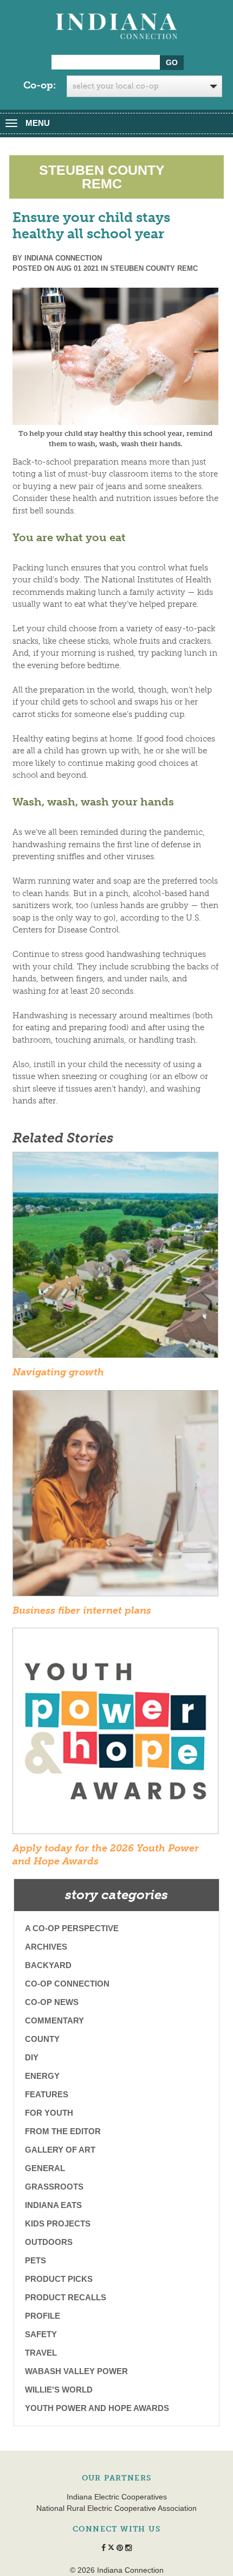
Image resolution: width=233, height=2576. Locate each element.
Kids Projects (58, 2223)
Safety (41, 2334)
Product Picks (59, 2279)
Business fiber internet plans (82, 1610)
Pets (35, 2260)
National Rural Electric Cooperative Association (116, 2508)
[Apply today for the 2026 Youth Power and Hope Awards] (115, 1735)
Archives (46, 1947)
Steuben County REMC (154, 268)
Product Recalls (66, 2297)
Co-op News (52, 2002)
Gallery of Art (60, 2150)
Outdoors (49, 2242)
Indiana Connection (63, 258)
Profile (43, 2316)
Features (47, 2094)
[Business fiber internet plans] (115, 1496)
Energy (42, 2076)
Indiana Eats (53, 2205)
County (42, 2039)
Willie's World (59, 2390)
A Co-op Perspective (72, 1928)
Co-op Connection (67, 1984)
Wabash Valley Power (76, 2371)
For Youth (49, 2113)
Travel (41, 2353)
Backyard (48, 1965)
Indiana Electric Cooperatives (117, 2497)
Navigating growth (58, 1372)
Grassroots (54, 2187)
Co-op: (40, 85)
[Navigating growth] (115, 1259)
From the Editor (63, 2131)
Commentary (54, 2020)
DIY (32, 2057)
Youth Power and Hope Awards (97, 2408)
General (45, 2168)
